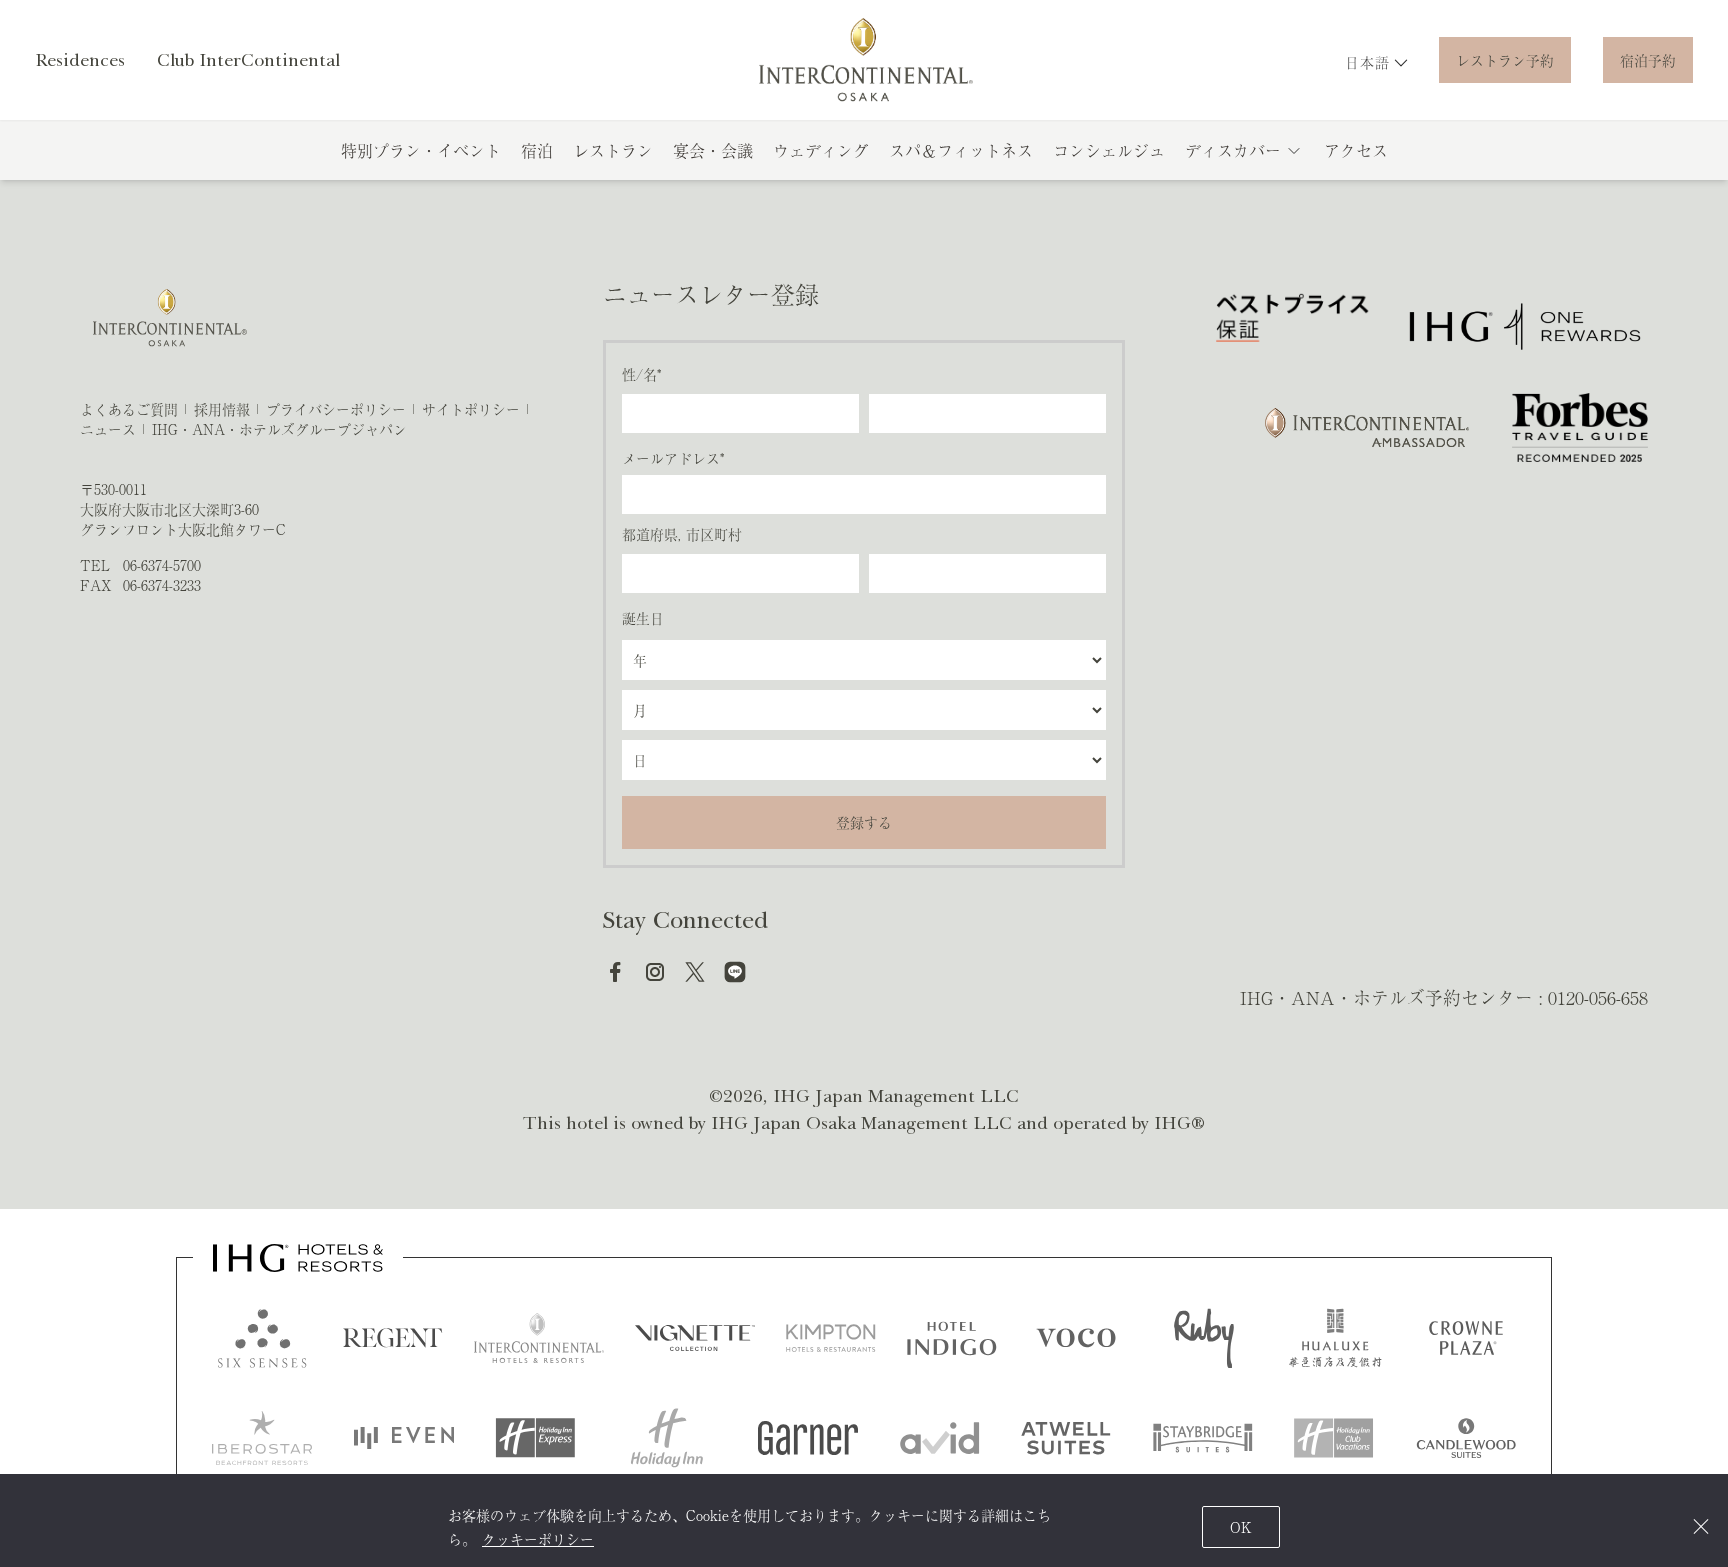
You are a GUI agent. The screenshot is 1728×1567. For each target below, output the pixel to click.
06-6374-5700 (162, 565)
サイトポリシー (471, 409)
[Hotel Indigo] (952, 1338)
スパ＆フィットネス (961, 150)
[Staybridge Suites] (1203, 1438)
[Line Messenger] (735, 972)
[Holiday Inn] (667, 1438)
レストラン (613, 150)
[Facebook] (615, 972)
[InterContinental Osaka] (864, 60)
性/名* (641, 374)
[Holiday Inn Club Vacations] (1334, 1438)
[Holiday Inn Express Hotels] (535, 1438)
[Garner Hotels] (808, 1438)
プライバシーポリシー (336, 409)
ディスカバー (1233, 150)
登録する (864, 822)
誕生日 (643, 618)
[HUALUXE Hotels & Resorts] (1335, 1338)
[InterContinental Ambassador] (1365, 427)
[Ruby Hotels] (1204, 1338)
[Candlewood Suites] (1466, 1438)
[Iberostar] (262, 1438)
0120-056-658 (1598, 997)
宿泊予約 (1648, 60)
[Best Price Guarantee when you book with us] (1293, 326)
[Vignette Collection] (695, 1338)
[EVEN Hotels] (404, 1438)
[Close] (1700, 1526)
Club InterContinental (248, 60)
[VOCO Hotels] (1075, 1338)
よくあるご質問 (129, 409)
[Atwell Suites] (1066, 1438)
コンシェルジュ (1109, 150)
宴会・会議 (713, 150)
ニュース (108, 429)
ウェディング (821, 150)
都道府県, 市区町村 (682, 534)
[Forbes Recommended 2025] (1580, 427)
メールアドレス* (673, 458)
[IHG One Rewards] (1525, 326)
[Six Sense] (262, 1338)
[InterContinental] (539, 1338)
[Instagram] (655, 972)
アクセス (1356, 150)
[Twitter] (695, 972)
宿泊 (537, 150)
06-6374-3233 (162, 585)
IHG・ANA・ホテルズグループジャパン (279, 429)
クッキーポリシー (538, 1539)
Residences (80, 60)
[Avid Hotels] (940, 1438)
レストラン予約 (1505, 60)
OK (1241, 1527)
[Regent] (393, 1338)
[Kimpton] (831, 1338)
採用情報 (222, 409)
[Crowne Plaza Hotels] (1466, 1338)
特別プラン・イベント (421, 150)
